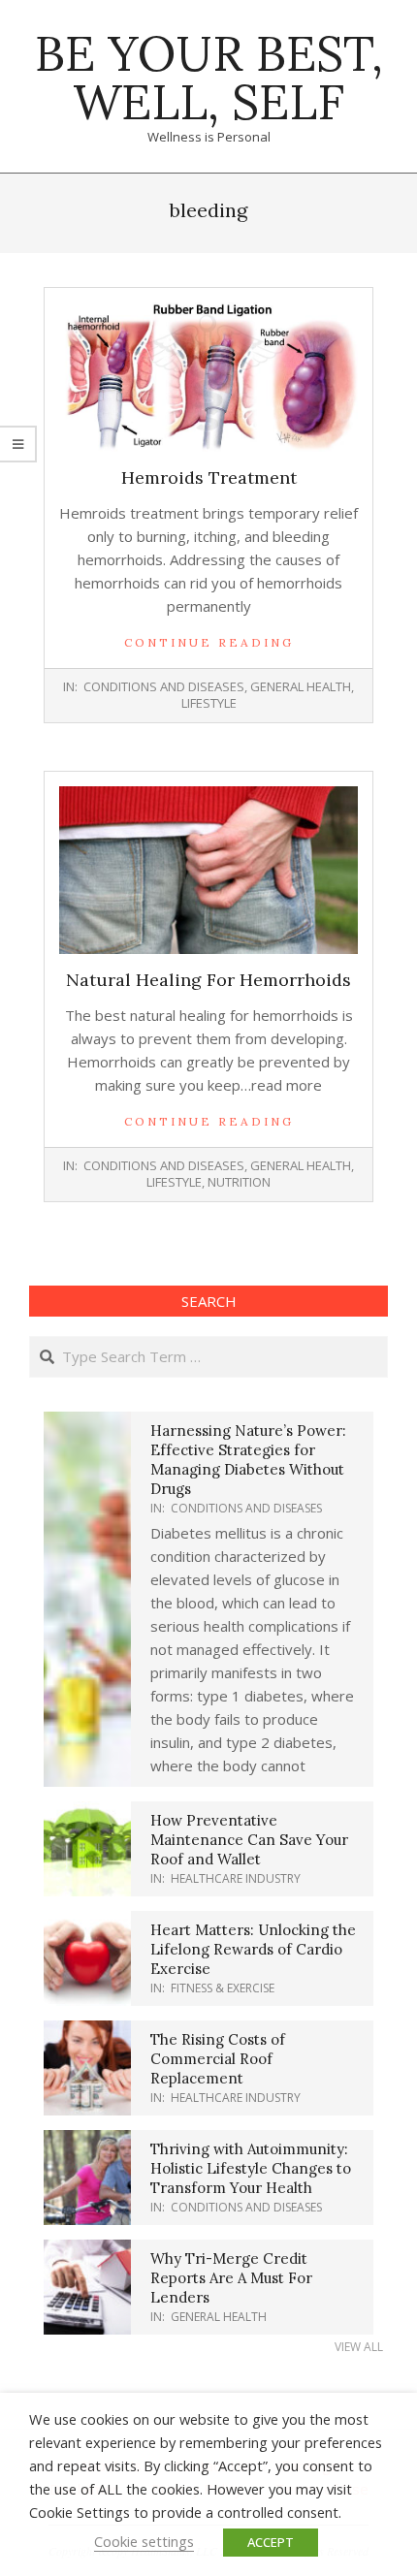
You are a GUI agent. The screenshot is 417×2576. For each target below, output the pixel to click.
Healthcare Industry (236, 1878)
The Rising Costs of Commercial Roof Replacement (218, 2059)
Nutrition (239, 1182)
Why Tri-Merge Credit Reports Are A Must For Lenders (231, 2278)
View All (359, 2347)
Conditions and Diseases (164, 686)
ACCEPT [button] (271, 2542)
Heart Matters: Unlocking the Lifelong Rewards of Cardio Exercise (253, 1949)
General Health (301, 686)
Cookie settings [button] (144, 2541)
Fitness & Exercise (223, 1988)
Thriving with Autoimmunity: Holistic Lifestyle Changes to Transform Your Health (251, 2168)
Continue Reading (209, 642)
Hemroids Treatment (209, 477)
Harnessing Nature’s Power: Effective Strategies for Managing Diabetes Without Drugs (248, 1460)
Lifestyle (209, 703)
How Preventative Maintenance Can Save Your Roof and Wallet (249, 1840)
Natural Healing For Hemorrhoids (208, 980)
